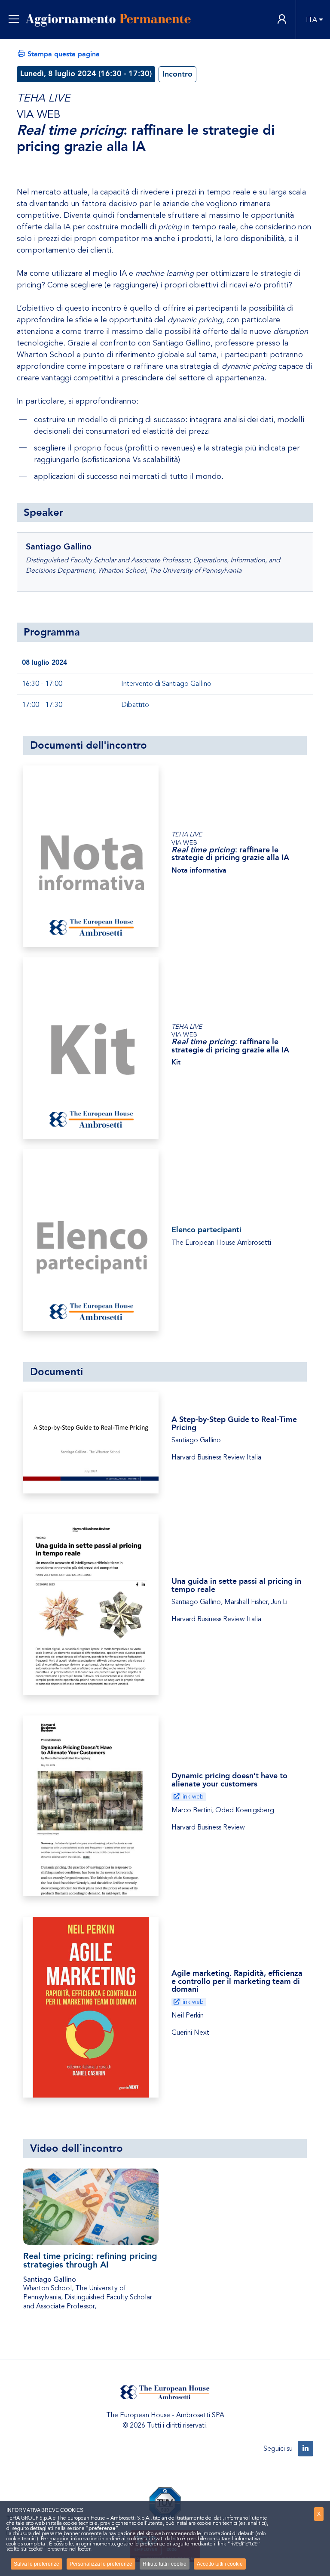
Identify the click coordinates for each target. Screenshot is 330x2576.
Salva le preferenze (37, 2564)
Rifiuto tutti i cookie (165, 2564)
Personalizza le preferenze (101, 2564)
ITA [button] (312, 20)
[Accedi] (282, 20)
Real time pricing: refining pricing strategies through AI (90, 2260)
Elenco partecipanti (206, 1230)
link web (192, 1797)
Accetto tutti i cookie (220, 2564)
